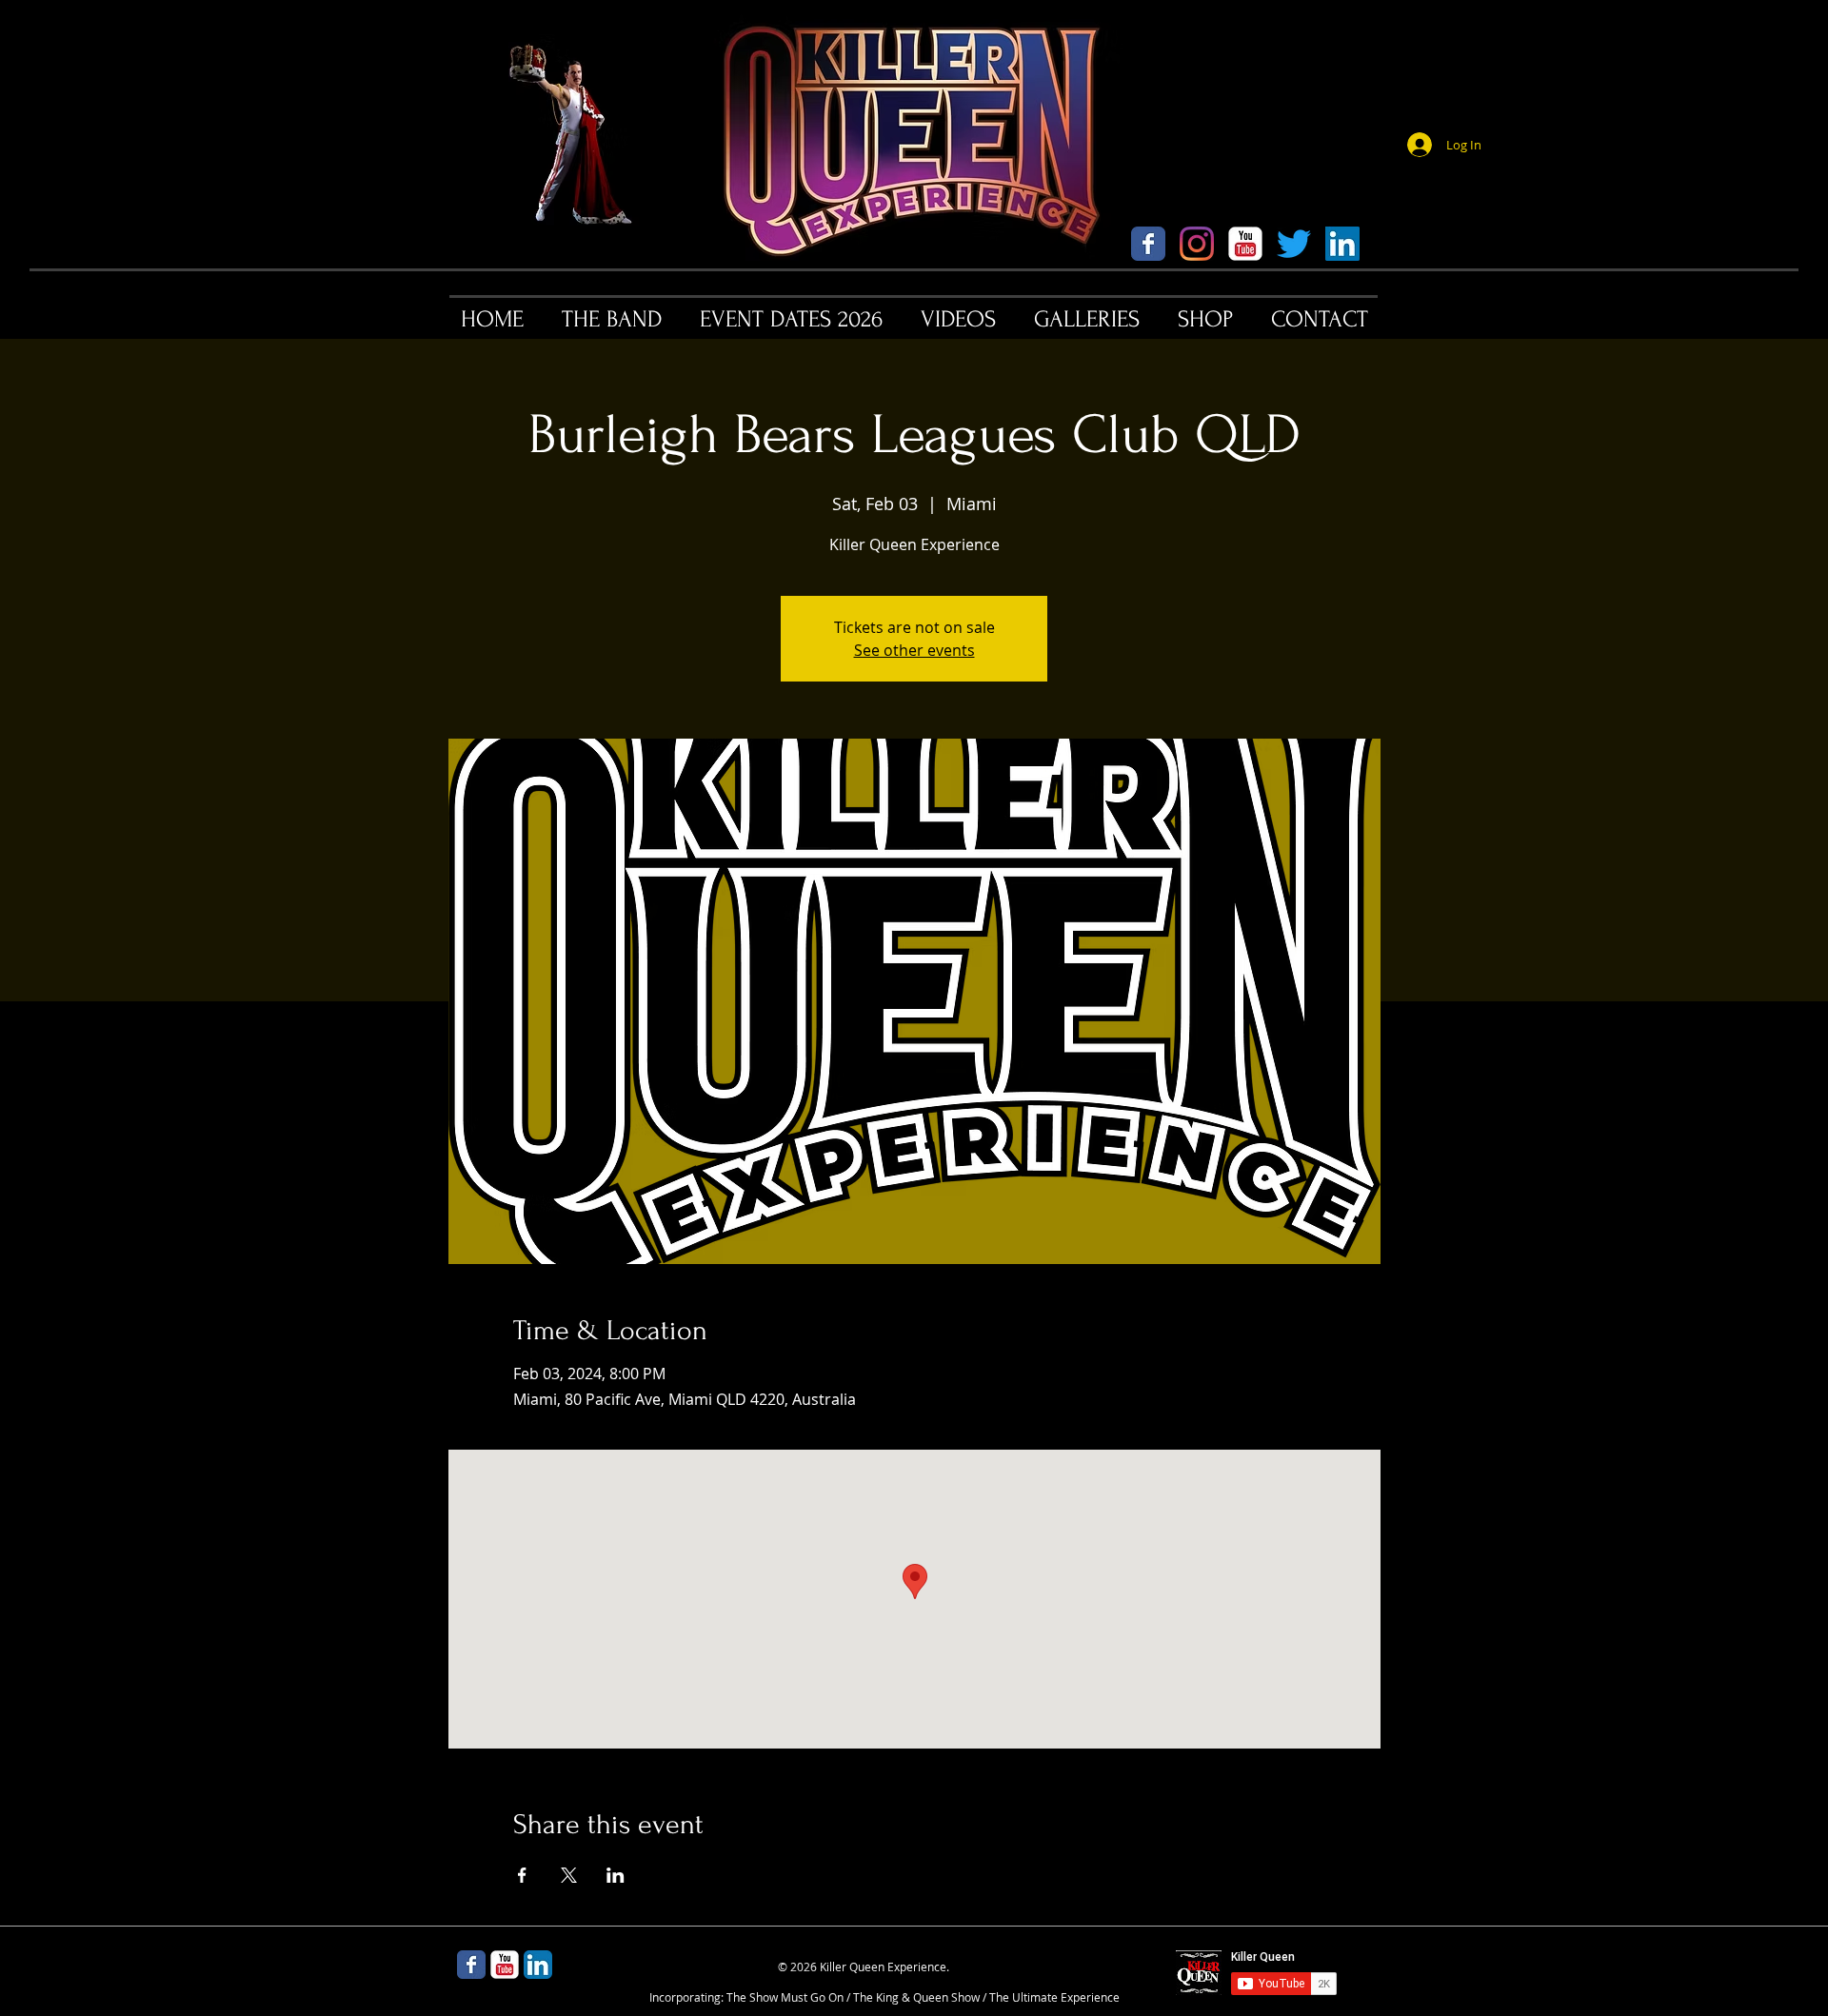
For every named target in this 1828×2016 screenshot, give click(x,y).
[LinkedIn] (1342, 244)
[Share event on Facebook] (522, 1875)
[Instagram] (1197, 244)
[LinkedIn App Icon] (538, 1965)
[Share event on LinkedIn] (616, 1875)
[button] (612, 319)
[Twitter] (1294, 244)
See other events (914, 650)
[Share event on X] (569, 1875)
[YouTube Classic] (1245, 244)
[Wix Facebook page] (1148, 244)
